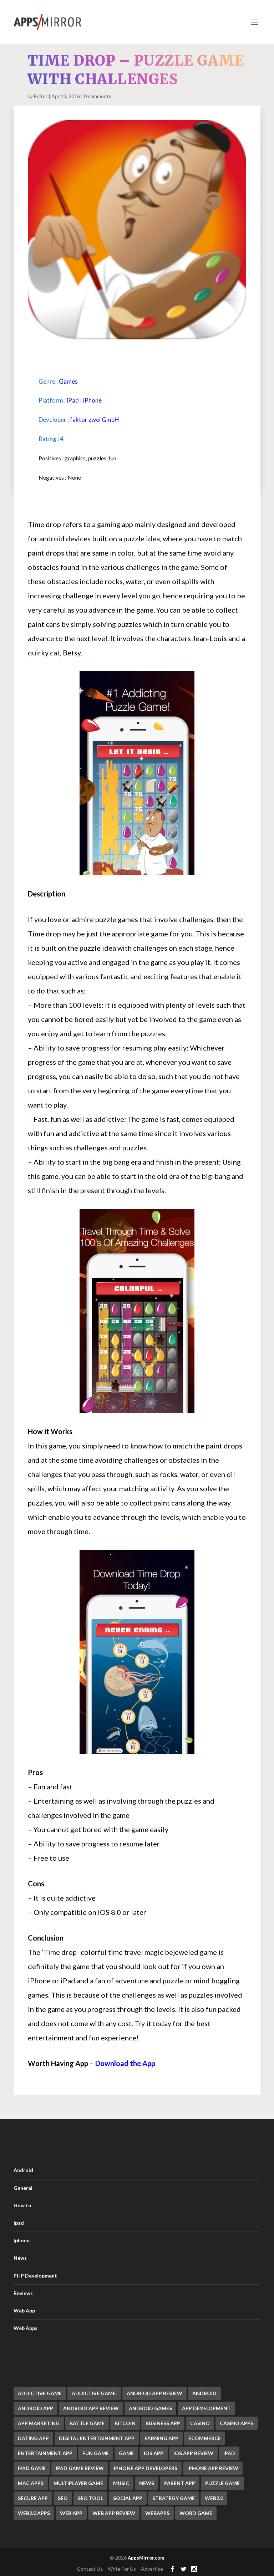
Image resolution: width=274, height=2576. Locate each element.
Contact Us (90, 2569)
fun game (96, 2453)
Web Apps (26, 2328)
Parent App (180, 2483)
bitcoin (125, 2423)
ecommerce (205, 2438)
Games (68, 381)
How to (22, 2205)
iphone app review (213, 2468)
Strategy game (174, 2498)
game (126, 2453)
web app (71, 2513)
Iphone (22, 2240)
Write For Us (122, 2569)
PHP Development (35, 2276)
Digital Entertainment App (97, 2438)
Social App (128, 2498)
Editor (41, 96)
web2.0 (214, 2498)
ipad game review (80, 2468)
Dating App (33, 2438)
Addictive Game (40, 2393)
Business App (163, 2423)
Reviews (23, 2293)
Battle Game (87, 2423)
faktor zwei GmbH (95, 420)
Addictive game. (94, 2393)
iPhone (92, 400)
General (23, 2188)
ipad (229, 2453)
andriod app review (154, 2393)
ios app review (193, 2453)
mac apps (31, 2483)
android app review (91, 2408)
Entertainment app (45, 2453)
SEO (63, 2498)
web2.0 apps (34, 2513)
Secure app (33, 2498)
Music (121, 2483)
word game (196, 2513)
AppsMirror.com (146, 2558)
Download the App (125, 2063)
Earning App (161, 2438)
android (204, 2393)
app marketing (39, 2423)
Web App (24, 2311)
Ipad (19, 2223)
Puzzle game (222, 2483)
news (147, 2483)
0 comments (98, 96)
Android (23, 2170)
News (20, 2258)
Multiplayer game (78, 2483)
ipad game (32, 2468)
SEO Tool (90, 2498)
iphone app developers (146, 2468)
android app (35, 2408)
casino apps (237, 2423)
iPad (73, 400)
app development (206, 2408)
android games (150, 2408)
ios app (154, 2453)
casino (200, 2423)
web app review (114, 2513)
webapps (157, 2513)
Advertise (152, 2569)
